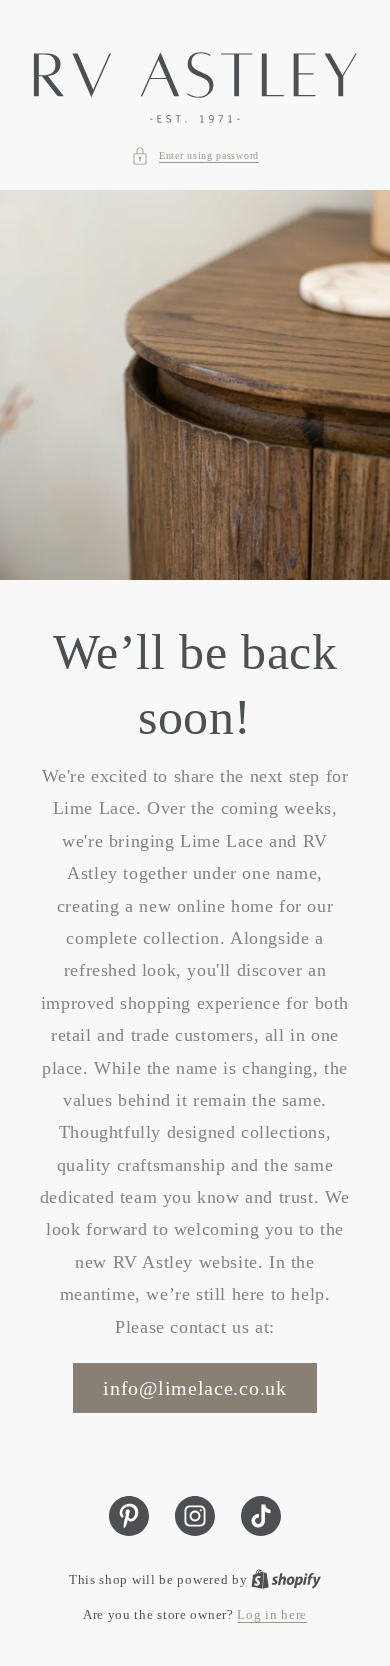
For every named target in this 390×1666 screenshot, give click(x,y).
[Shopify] (286, 1579)
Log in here (272, 1614)
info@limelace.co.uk (194, 1388)
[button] (195, 156)
